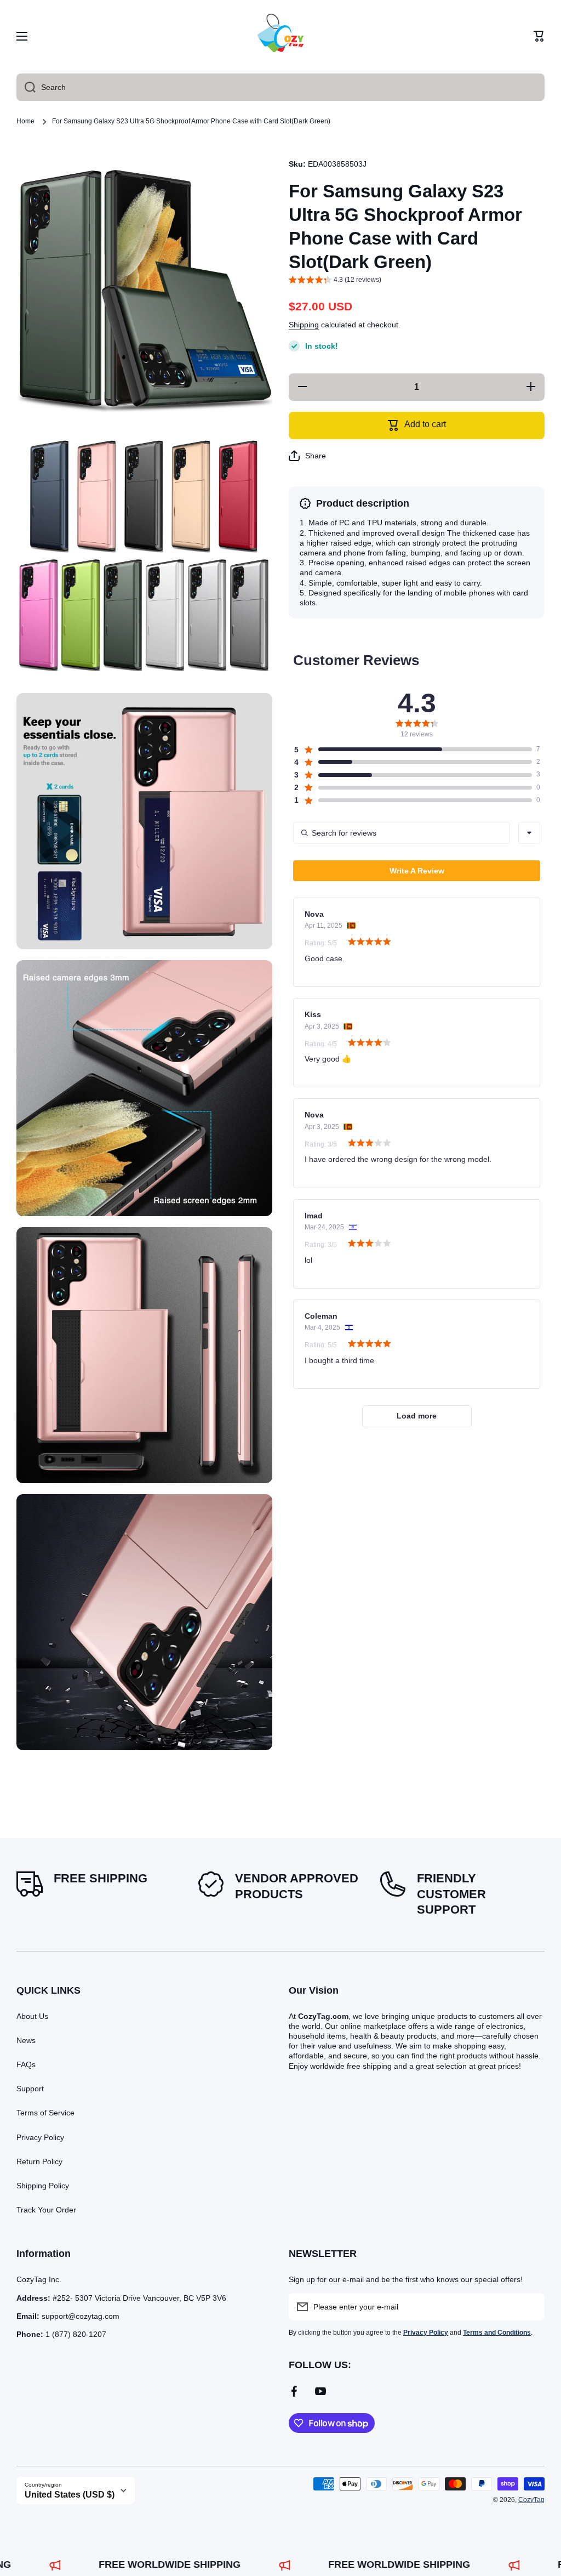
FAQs (26, 2064)
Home (25, 121)
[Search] (26, 87)
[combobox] (280, 87)
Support (30, 2089)
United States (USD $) (70, 2495)
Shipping (304, 325)
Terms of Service (45, 2113)
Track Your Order (46, 2210)
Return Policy (39, 2161)
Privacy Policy (40, 2137)
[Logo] (280, 36)
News (26, 2040)
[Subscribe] (531, 2307)
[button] (539, 36)
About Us (32, 2016)
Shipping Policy (43, 2186)
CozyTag (531, 2500)
